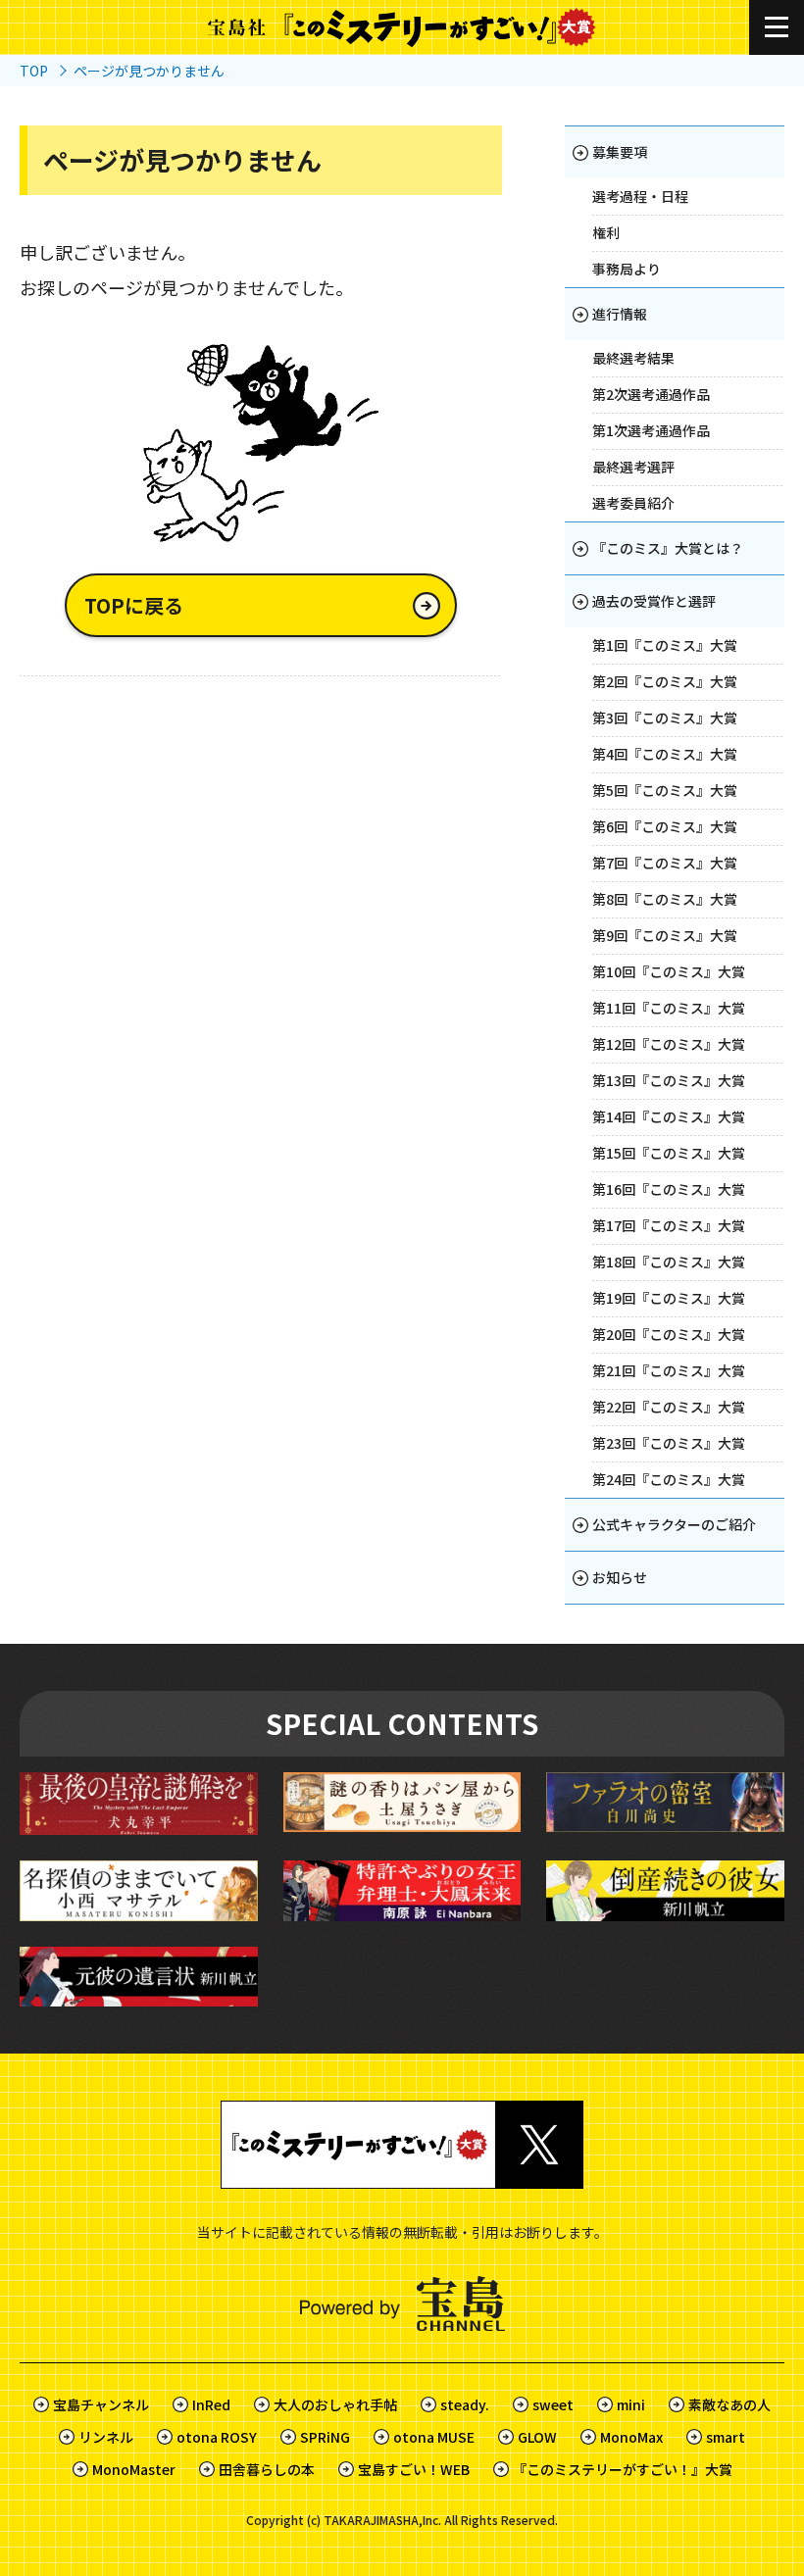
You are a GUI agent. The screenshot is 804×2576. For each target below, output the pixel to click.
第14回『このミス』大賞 (669, 1116)
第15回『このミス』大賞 (669, 1153)
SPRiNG (325, 2437)
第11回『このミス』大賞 (669, 1008)
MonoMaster (134, 2469)
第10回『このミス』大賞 (669, 971)
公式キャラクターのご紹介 (674, 1524)
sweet (553, 2404)
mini (631, 2404)
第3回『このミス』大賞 (665, 718)
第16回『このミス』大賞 (669, 1189)
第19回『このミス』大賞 (669, 1298)
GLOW (537, 2437)
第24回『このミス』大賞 (669, 1479)
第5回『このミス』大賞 (665, 790)
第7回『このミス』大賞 (665, 863)
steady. (465, 2404)
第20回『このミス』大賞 (669, 1334)
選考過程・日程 (640, 196)
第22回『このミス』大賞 (669, 1407)
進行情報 (620, 314)
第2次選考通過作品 (651, 394)
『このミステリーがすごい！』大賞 (623, 2469)
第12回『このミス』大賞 (669, 1044)
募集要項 (620, 152)
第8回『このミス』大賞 (665, 899)
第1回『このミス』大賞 (665, 645)
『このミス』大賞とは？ (668, 548)
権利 (606, 232)
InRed (211, 2404)
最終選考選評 (633, 467)
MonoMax (631, 2437)
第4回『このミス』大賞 (665, 754)
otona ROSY (217, 2437)
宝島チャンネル (101, 2404)
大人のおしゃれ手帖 (335, 2404)
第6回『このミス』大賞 (665, 826)
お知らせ (620, 1577)
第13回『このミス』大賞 (669, 1080)
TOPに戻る (134, 605)
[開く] (777, 27)
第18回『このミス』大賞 (669, 1262)
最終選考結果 (633, 358)
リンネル (106, 2437)
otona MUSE (434, 2437)
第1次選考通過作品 (651, 430)
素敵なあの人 (729, 2404)
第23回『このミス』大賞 (669, 1443)
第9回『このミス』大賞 (665, 935)
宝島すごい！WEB (414, 2469)
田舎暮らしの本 (267, 2469)
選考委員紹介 (633, 503)
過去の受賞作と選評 (654, 601)
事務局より (627, 269)
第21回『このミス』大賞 (669, 1370)
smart (726, 2437)
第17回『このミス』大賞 (669, 1225)
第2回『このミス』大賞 (665, 681)
